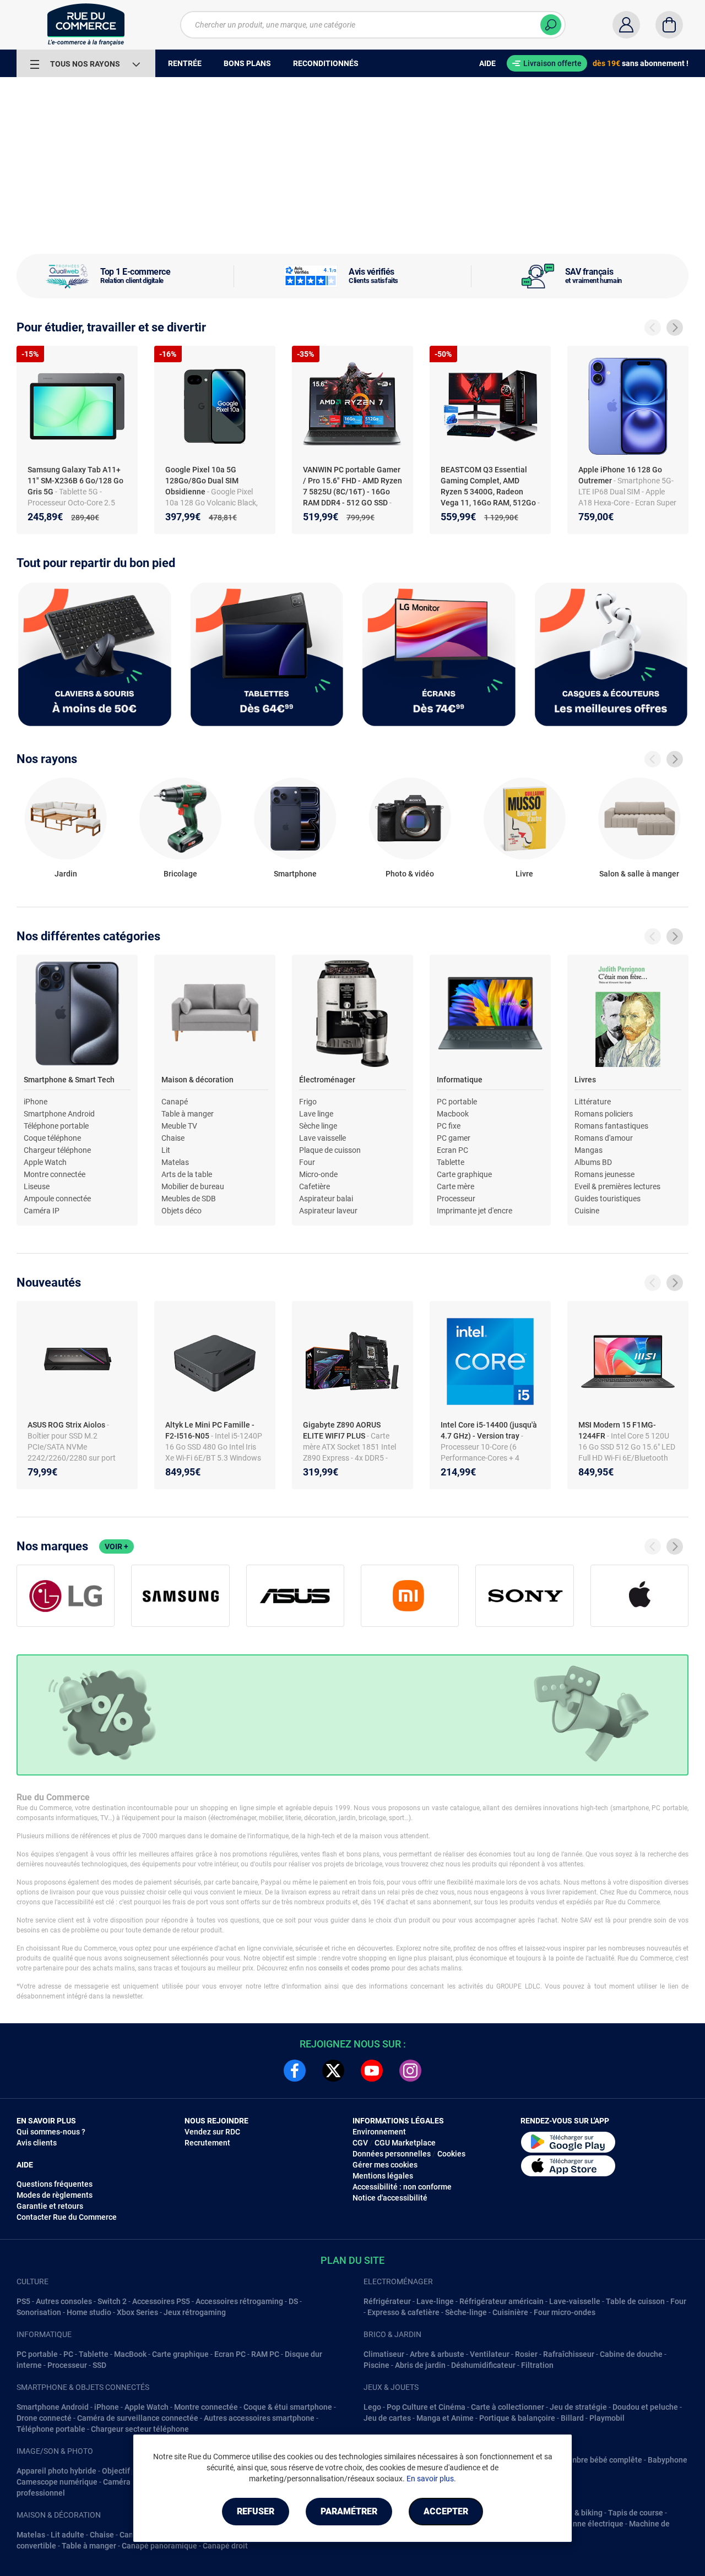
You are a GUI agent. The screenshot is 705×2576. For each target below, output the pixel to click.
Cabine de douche (631, 2354)
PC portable (457, 1102)
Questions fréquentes (55, 2184)
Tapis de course (636, 2513)
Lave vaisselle (322, 1138)
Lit (166, 1150)
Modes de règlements (55, 2195)
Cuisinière (510, 2312)
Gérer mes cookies (385, 2165)
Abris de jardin (420, 2365)
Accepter (446, 2511)
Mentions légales (383, 2176)
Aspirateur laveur (328, 1211)
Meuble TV (179, 1126)
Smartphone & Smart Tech (69, 1080)
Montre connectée (55, 1174)
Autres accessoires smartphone (259, 2418)
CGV (360, 2143)
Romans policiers (604, 1114)
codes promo (371, 1968)
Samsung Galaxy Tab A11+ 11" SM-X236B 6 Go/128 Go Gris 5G (75, 481)
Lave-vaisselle (575, 2301)
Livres (585, 1080)
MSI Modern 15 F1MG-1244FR (617, 1430)
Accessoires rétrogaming (239, 2301)
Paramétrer (349, 2511)
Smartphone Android (59, 1114)
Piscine (376, 2365)
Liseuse (37, 1186)
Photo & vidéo (410, 874)
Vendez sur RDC (212, 2132)
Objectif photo (127, 2471)
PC (68, 2354)
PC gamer (454, 1138)
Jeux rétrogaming (195, 2312)
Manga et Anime (445, 2418)
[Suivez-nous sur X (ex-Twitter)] (333, 2071)
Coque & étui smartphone (288, 2407)
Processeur (456, 1199)
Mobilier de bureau (193, 1186)
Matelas (175, 1162)
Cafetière (314, 1186)
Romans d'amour (604, 1138)
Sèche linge (318, 1126)
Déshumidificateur (483, 2365)
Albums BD (593, 1162)
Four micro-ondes (565, 2312)
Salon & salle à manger (639, 874)
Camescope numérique (57, 2482)
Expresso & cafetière (403, 2312)
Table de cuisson (635, 2301)
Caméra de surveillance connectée (138, 2418)
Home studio (89, 2312)
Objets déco (181, 1211)
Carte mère (455, 1186)
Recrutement (207, 2143)
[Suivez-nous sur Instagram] (410, 2071)
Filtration (537, 2365)
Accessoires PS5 (161, 2301)
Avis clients (37, 2143)
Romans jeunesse (604, 1174)
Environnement (379, 2132)
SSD (99, 2365)
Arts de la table (187, 1174)
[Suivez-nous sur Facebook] (295, 2071)
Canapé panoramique (159, 2546)
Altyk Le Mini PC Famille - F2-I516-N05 (210, 1430)
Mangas (589, 1150)
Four (307, 1162)
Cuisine (587, 1211)
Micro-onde (318, 1174)
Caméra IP (42, 1211)
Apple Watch (45, 1162)
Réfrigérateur (387, 2301)
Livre (524, 874)
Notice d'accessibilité (390, 2198)
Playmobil (607, 2418)
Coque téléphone (52, 1138)
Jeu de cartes (387, 2418)
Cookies (451, 2154)
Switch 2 (112, 2301)
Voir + (116, 1546)
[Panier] (669, 25)
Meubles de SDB (189, 1199)
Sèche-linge (466, 2312)
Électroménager (327, 1080)
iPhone (36, 1102)
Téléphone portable (56, 1126)
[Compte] (626, 25)
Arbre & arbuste (437, 2354)
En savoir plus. (431, 2479)
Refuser (256, 2511)
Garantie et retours (50, 2206)
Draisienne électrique (586, 2524)
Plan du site (352, 2260)
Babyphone (668, 2460)
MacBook (130, 2354)
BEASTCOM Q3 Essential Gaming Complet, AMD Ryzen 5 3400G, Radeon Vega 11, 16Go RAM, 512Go (489, 486)
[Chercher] (551, 25)
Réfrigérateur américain (501, 2301)
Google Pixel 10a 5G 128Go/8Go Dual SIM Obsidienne (202, 481)
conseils (330, 1968)
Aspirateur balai (326, 1199)
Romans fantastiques (611, 1126)
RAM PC (265, 2354)
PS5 (23, 2301)
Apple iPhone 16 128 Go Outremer (620, 475)
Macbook (453, 1114)
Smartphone (295, 874)
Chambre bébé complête (599, 2460)
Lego (372, 2407)
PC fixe (449, 1126)
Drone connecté (44, 2418)
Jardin (66, 874)
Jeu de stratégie (578, 2407)
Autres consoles (64, 2301)
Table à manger (188, 1114)
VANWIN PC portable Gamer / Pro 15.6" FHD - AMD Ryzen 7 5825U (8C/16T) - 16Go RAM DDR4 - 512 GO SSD (352, 486)
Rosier (526, 2354)
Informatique (460, 1080)
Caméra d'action (131, 2482)
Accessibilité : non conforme (402, 2187)
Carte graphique (464, 1174)
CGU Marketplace (405, 2143)
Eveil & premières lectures (617, 1186)
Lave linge (316, 1114)
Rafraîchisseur (569, 2354)
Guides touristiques (608, 1199)
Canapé (175, 1102)
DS (293, 2301)
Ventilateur (490, 2354)
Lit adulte (67, 2535)
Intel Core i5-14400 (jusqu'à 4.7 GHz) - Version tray (489, 1430)
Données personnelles (392, 2154)
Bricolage (180, 874)
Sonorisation (39, 2312)
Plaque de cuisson (330, 1150)
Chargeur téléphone (57, 1150)
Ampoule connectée (57, 1199)
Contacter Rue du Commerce (67, 2217)
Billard (572, 2418)
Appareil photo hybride (56, 2471)
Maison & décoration (197, 1080)
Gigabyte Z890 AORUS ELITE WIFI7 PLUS (342, 1430)
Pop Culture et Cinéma (426, 2407)
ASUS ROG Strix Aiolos (67, 1425)
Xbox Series (137, 2312)
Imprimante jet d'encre (474, 1211)
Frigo (308, 1102)
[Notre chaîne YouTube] (372, 2071)
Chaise (173, 1138)
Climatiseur (384, 2354)
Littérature (593, 1102)
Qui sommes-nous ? (51, 2132)
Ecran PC (452, 1150)
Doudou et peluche (645, 2407)
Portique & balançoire (517, 2418)
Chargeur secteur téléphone (140, 2429)
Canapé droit (225, 2546)
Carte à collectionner (508, 2407)
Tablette (451, 1162)
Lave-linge (435, 2301)
